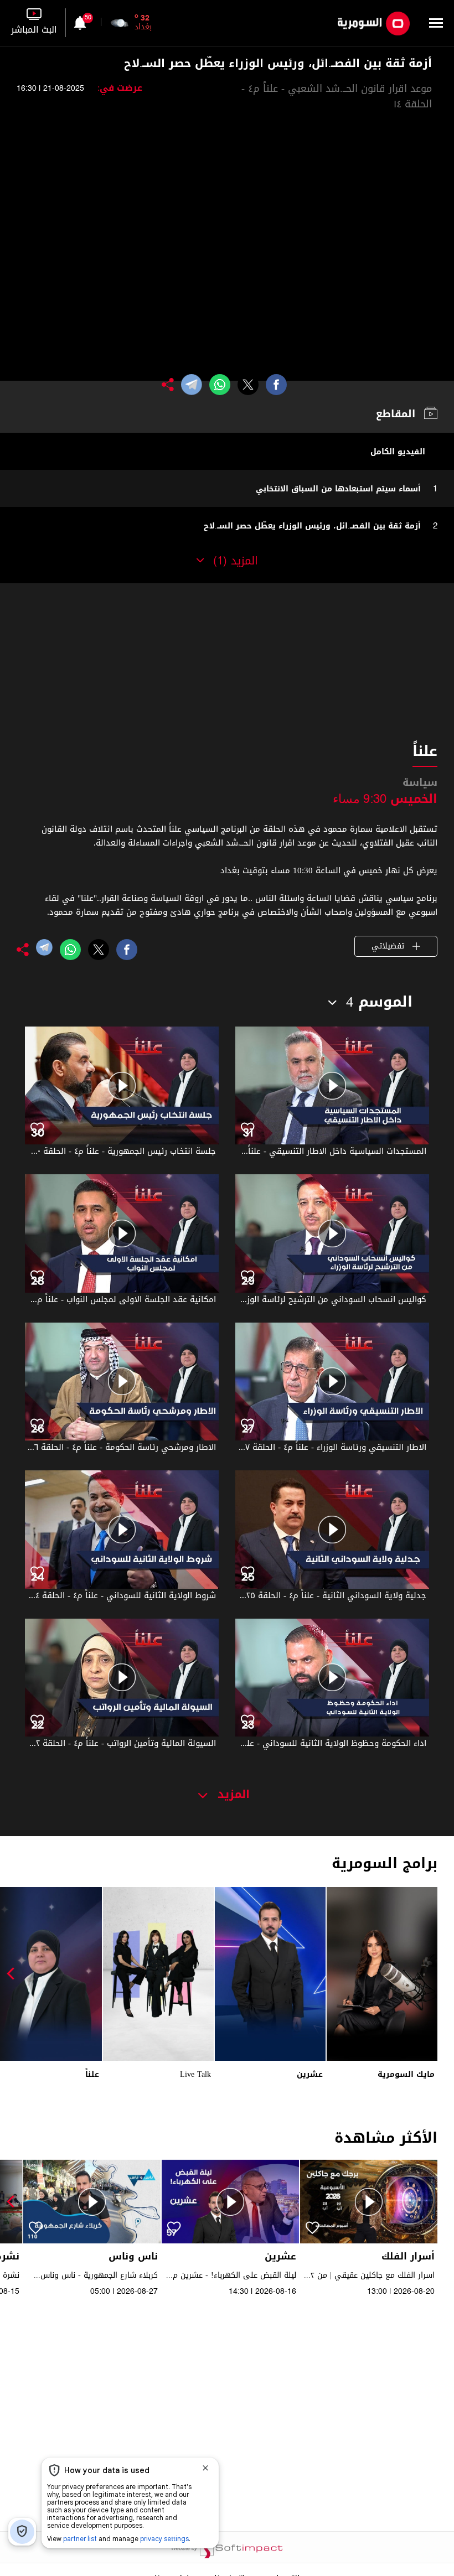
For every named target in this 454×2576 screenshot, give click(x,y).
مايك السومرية (406, 2074)
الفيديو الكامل (398, 452)
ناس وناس (133, 2256)
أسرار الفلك (408, 2256)
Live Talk (195, 2074)
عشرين (310, 2074)
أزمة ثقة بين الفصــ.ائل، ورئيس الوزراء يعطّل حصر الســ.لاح (312, 526)
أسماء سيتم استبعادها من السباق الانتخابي (338, 489)
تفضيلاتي (389, 946)
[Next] (14, 1974)
